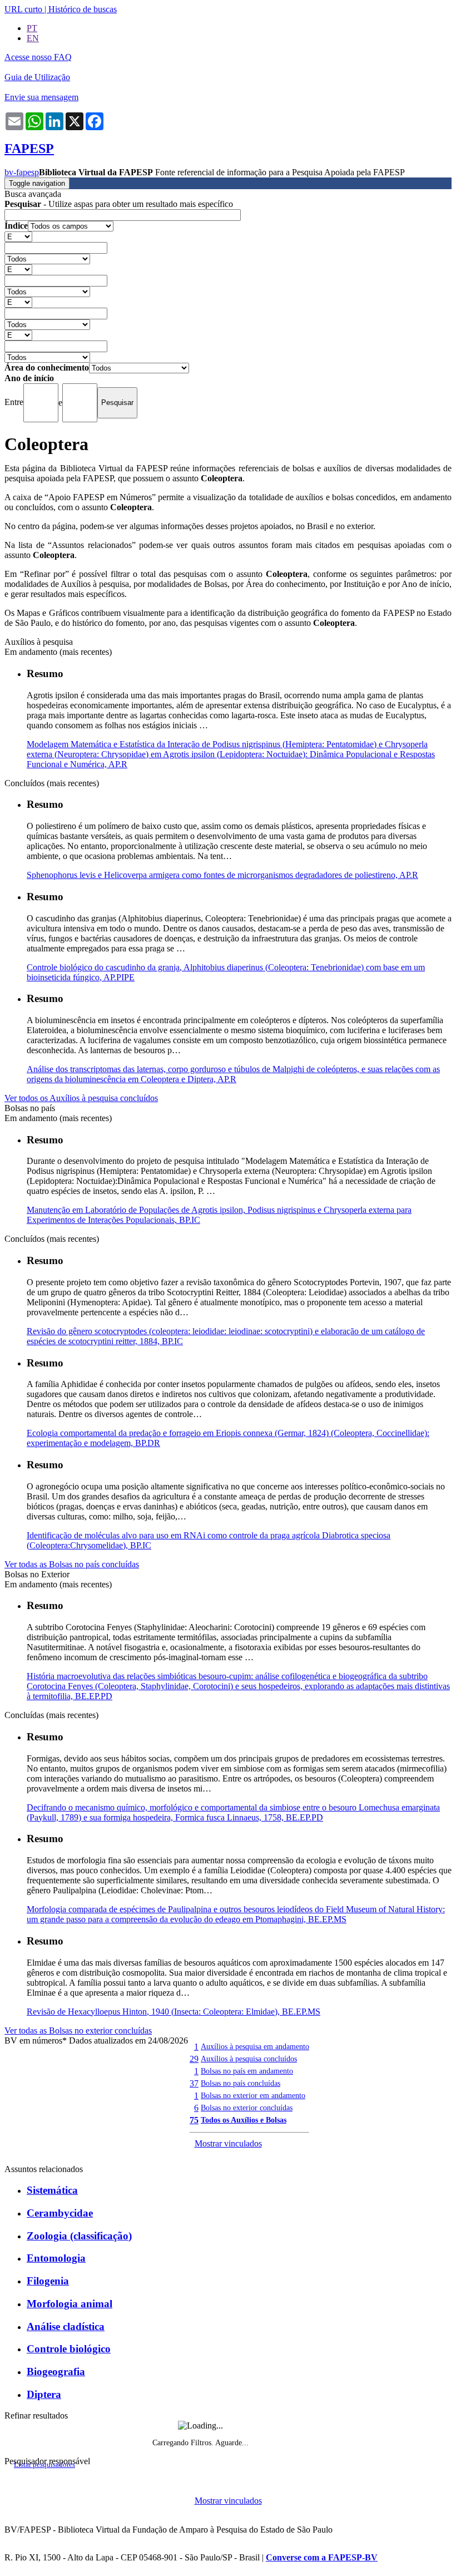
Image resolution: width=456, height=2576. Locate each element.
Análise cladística (66, 2326)
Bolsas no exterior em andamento (253, 2095)
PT (32, 28)
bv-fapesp (22, 172)
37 (194, 2083)
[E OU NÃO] (18, 236)
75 (194, 2120)
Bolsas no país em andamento (247, 2071)
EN (33, 38)
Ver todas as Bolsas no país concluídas (72, 1564)
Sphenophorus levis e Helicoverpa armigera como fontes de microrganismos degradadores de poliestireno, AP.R (222, 875)
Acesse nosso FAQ (38, 57)
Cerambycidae (60, 2213)
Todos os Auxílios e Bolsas (244, 2120)
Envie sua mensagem (41, 97)
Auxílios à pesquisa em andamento (255, 2046)
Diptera (44, 2394)
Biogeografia (56, 2372)
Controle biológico (69, 2349)
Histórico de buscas (83, 9)
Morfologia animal (70, 2304)
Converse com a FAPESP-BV (322, 2557)
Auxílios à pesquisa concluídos (249, 2059)
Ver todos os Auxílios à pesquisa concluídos (81, 1098)
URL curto (23, 9)
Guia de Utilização (37, 77)
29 (194, 2059)
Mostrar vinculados (228, 2143)
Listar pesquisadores (44, 2465)
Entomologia (56, 2258)
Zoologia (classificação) (79, 2236)
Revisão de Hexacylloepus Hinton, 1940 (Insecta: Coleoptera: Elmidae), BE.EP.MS (174, 2012)
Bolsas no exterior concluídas (247, 2108)
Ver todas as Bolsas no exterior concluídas (78, 2030)
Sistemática (52, 2190)
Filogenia (48, 2281)
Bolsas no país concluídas (241, 2083)
